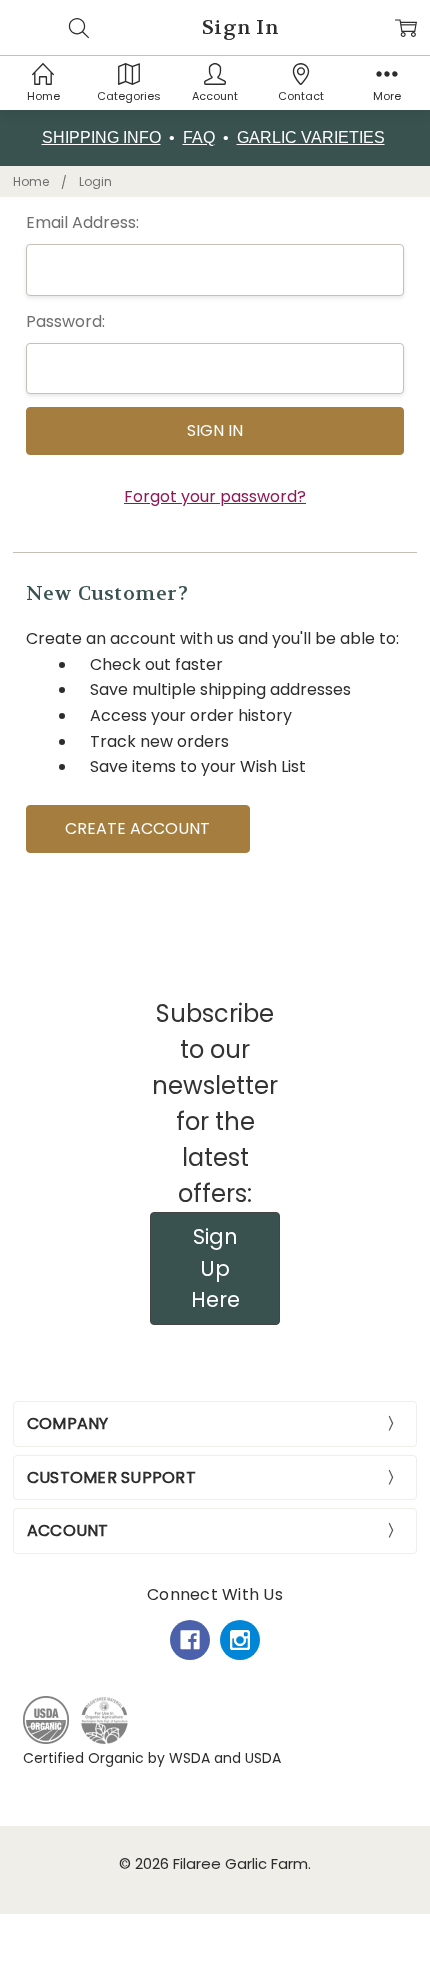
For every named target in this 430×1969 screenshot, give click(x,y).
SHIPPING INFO (101, 137)
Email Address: (82, 222)
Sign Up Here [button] (215, 1268)
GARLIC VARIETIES (311, 137)
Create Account (137, 828)
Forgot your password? (215, 496)
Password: (65, 321)
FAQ (199, 137)
